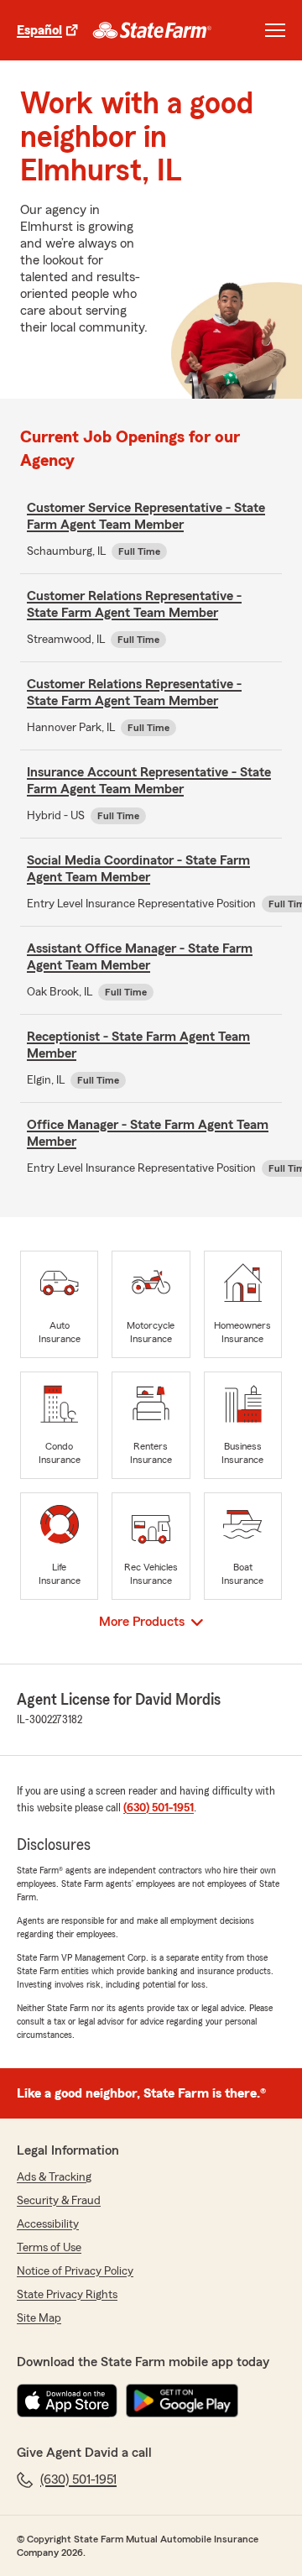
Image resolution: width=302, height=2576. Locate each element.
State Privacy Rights (67, 2295)
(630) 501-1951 (159, 1808)
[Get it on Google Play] (182, 2401)
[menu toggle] (275, 30)
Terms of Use (49, 2248)
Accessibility (48, 2224)
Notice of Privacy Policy (75, 2271)
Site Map (39, 2318)
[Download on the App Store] (67, 2401)
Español (39, 30)
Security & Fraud (59, 2201)
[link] (152, 30)
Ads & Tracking (54, 2177)
